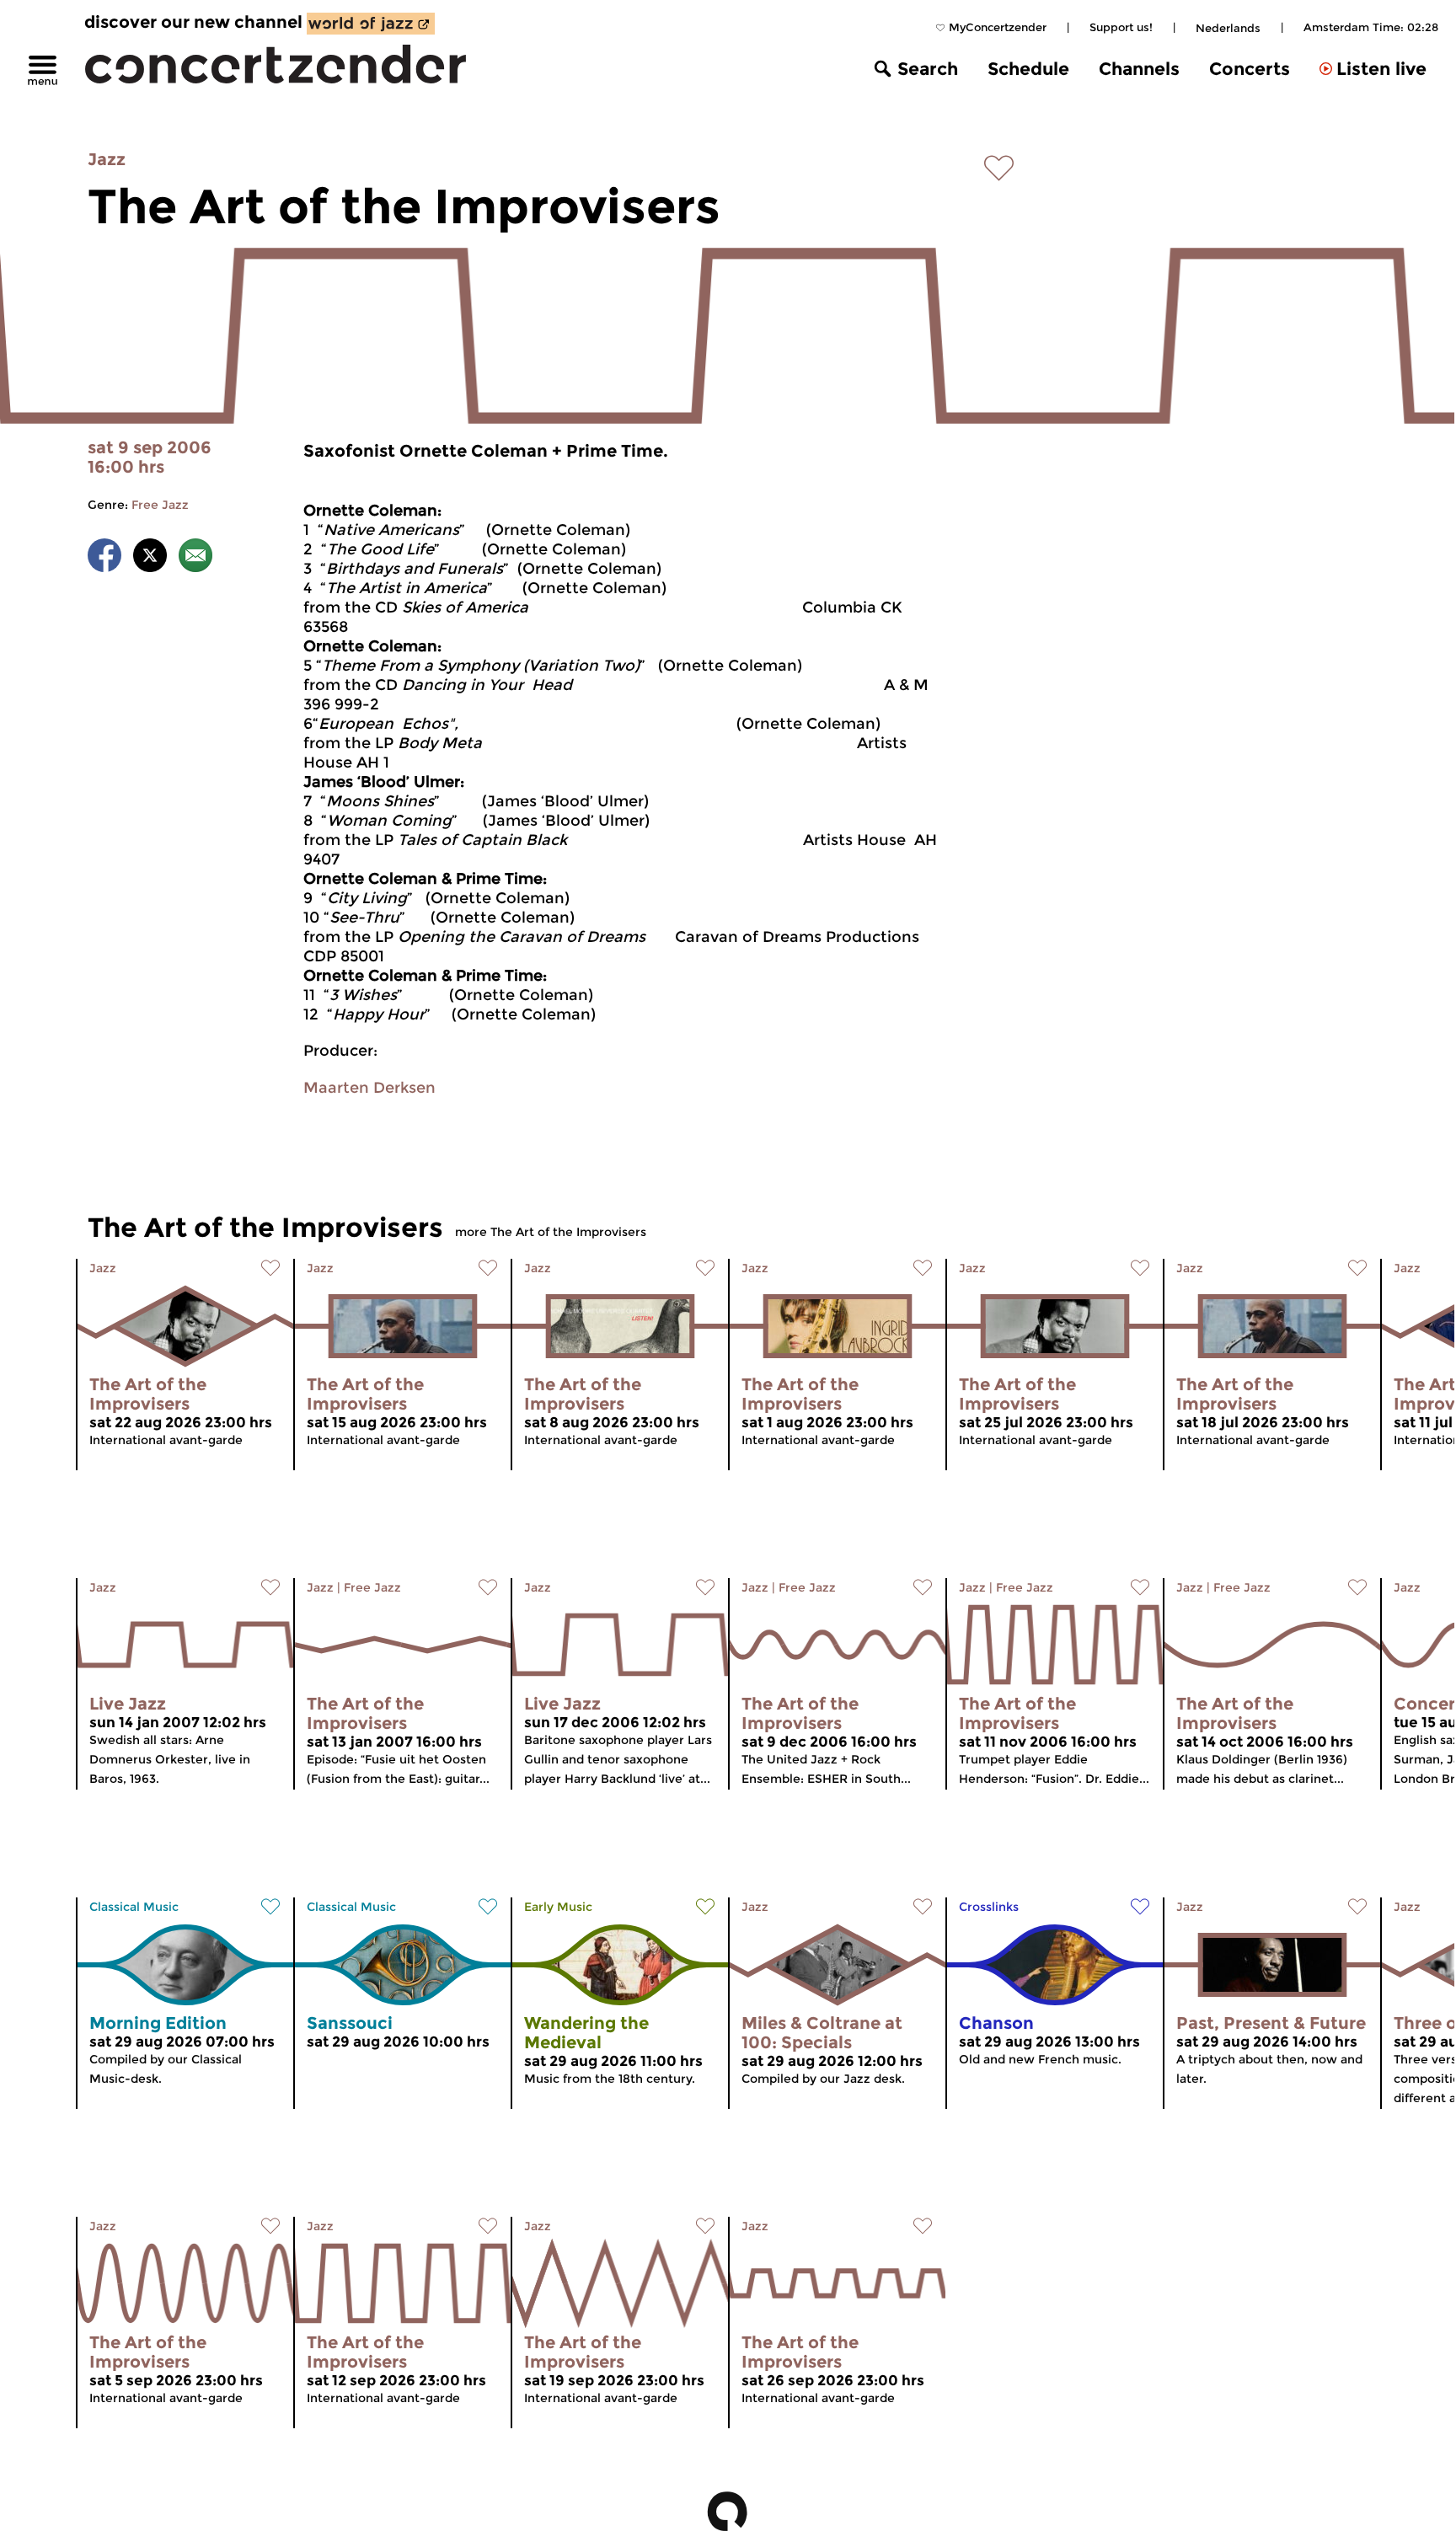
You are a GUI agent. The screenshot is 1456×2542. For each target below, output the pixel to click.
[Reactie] (195, 558)
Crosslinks (989, 1907)
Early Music (558, 1907)
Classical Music (134, 1907)
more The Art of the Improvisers (551, 1232)
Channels (1139, 69)
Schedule (1028, 69)
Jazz (107, 159)
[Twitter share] (150, 558)
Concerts (1250, 69)
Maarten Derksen (369, 1088)
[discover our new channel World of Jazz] (371, 24)
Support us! (1121, 27)
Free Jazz (160, 505)
